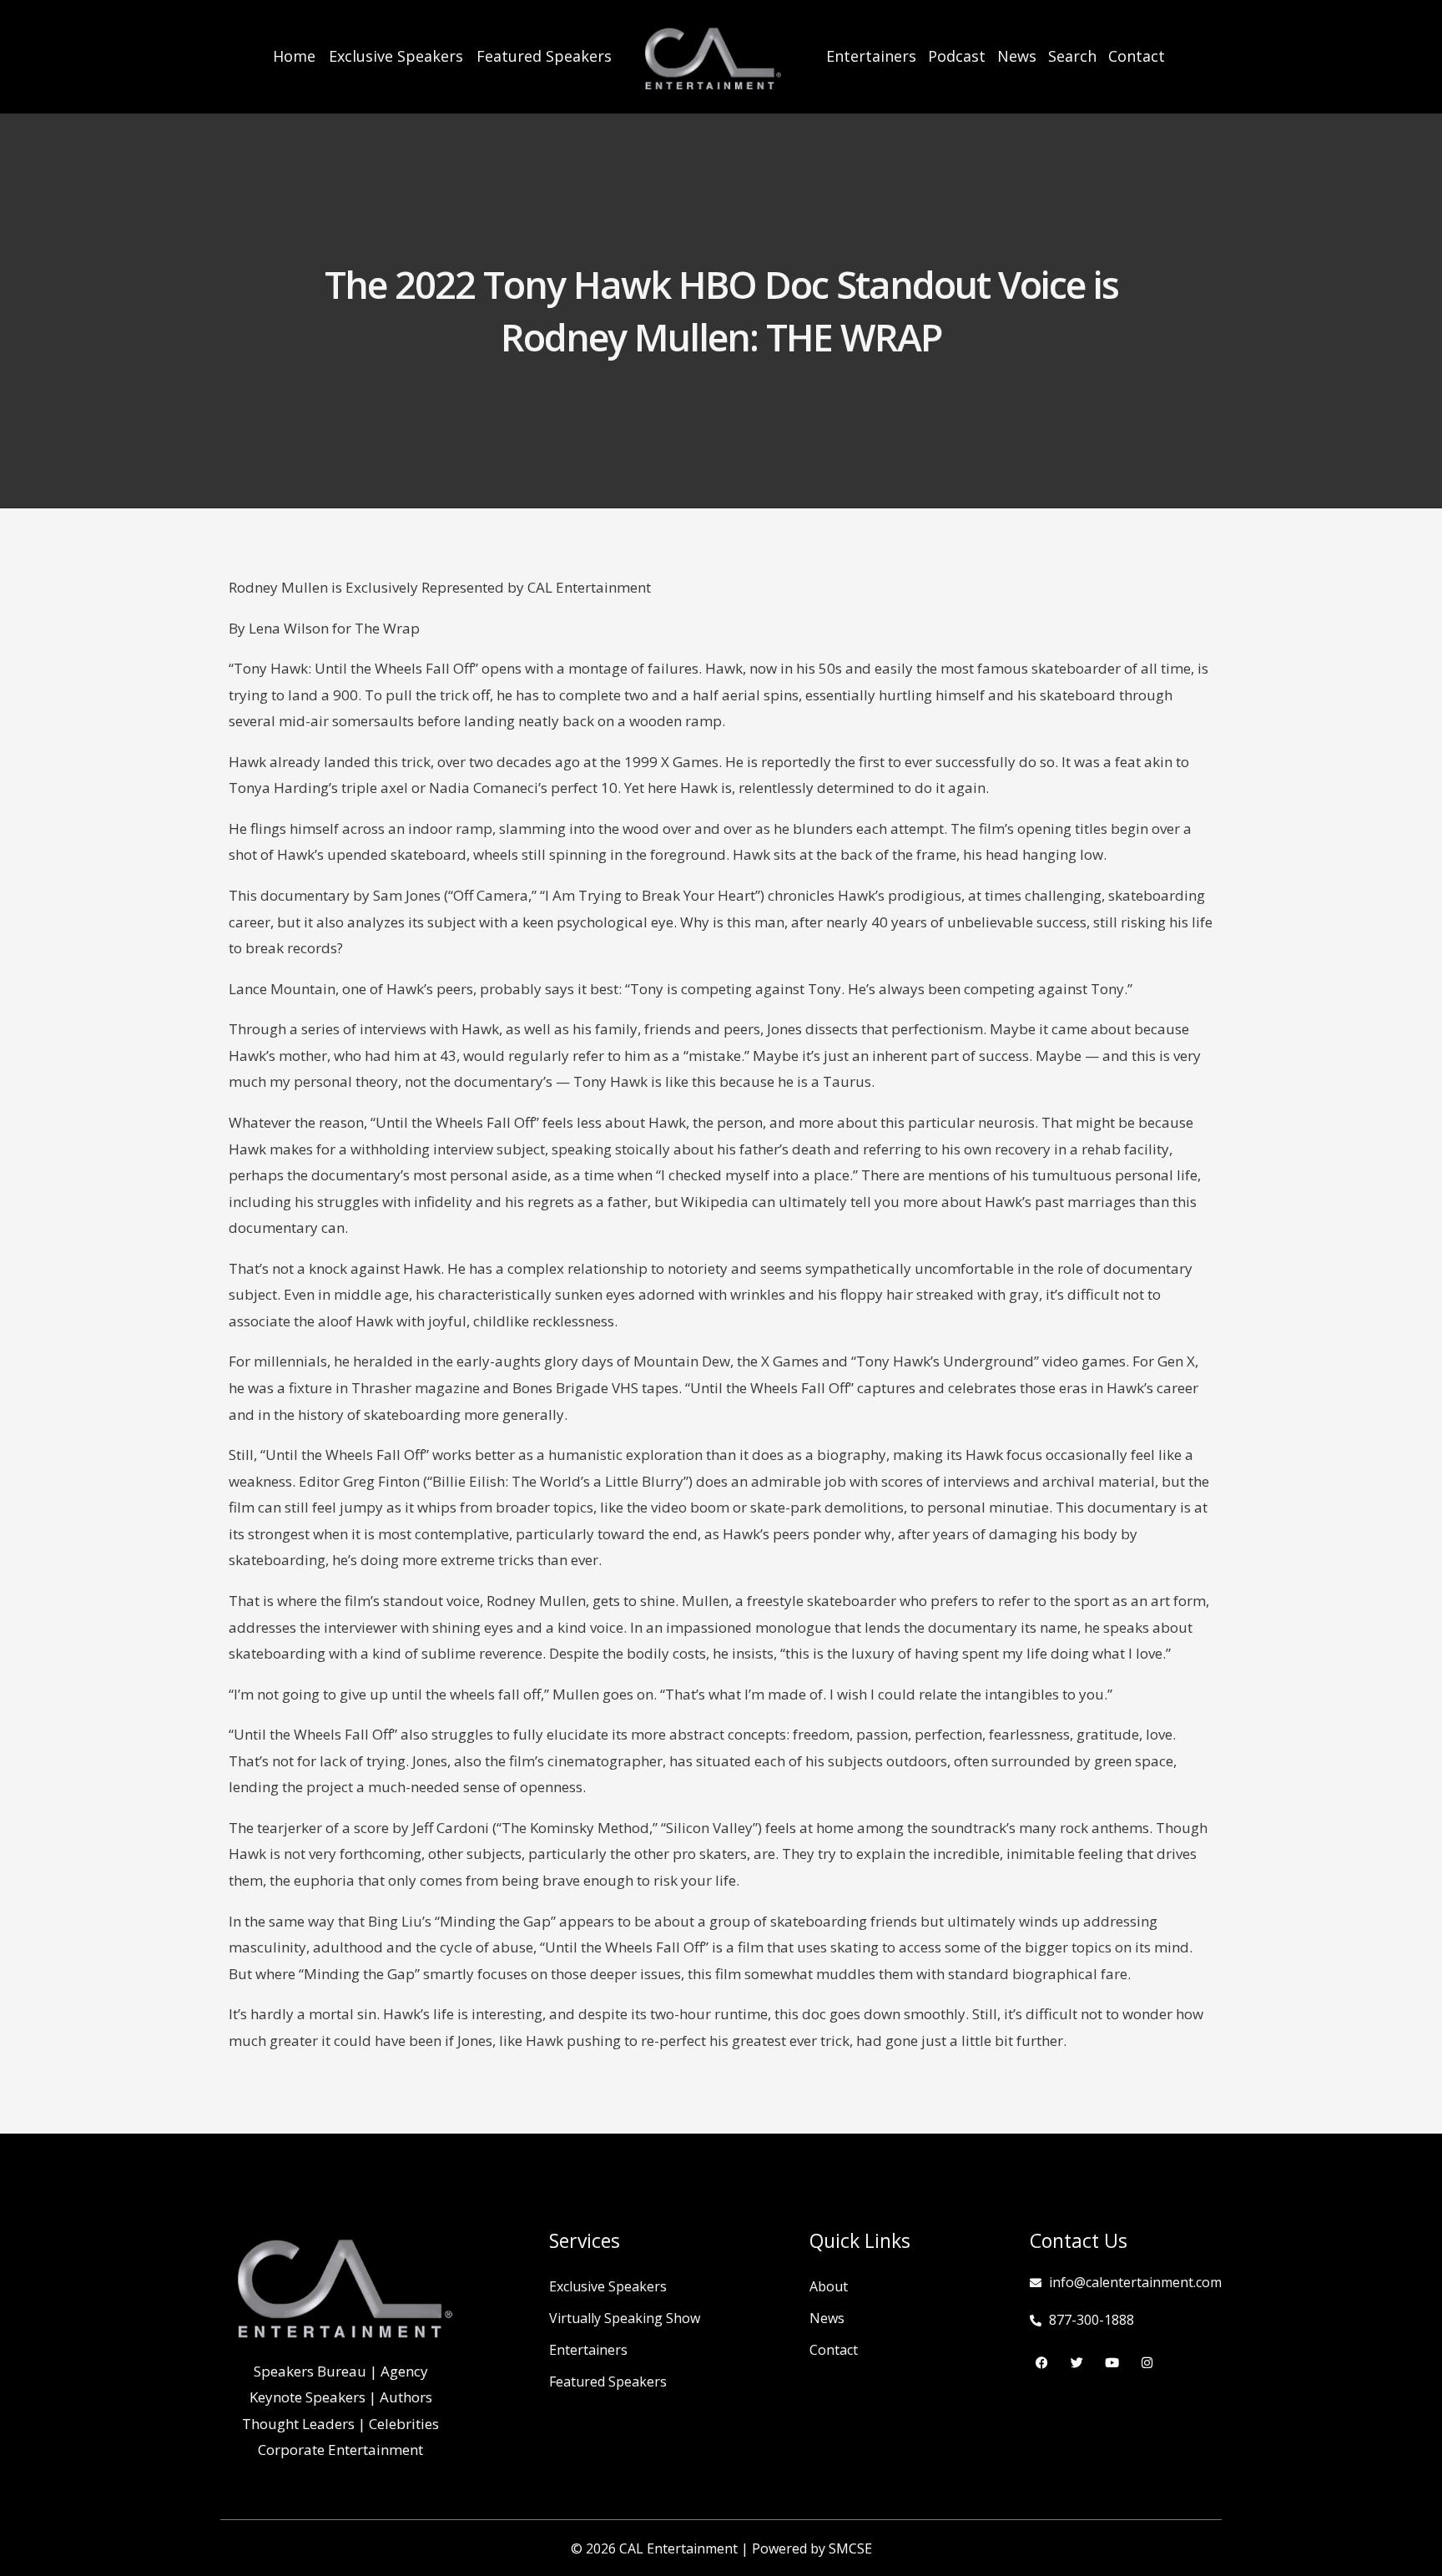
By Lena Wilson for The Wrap (324, 628)
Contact (1137, 56)
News (1017, 56)
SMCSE (850, 2548)
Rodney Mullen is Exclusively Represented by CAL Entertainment (440, 587)
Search (1072, 56)
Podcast (957, 56)
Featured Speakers (544, 56)
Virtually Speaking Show (625, 2318)
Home (294, 56)
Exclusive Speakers (396, 56)
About (829, 2286)
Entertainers (871, 56)
